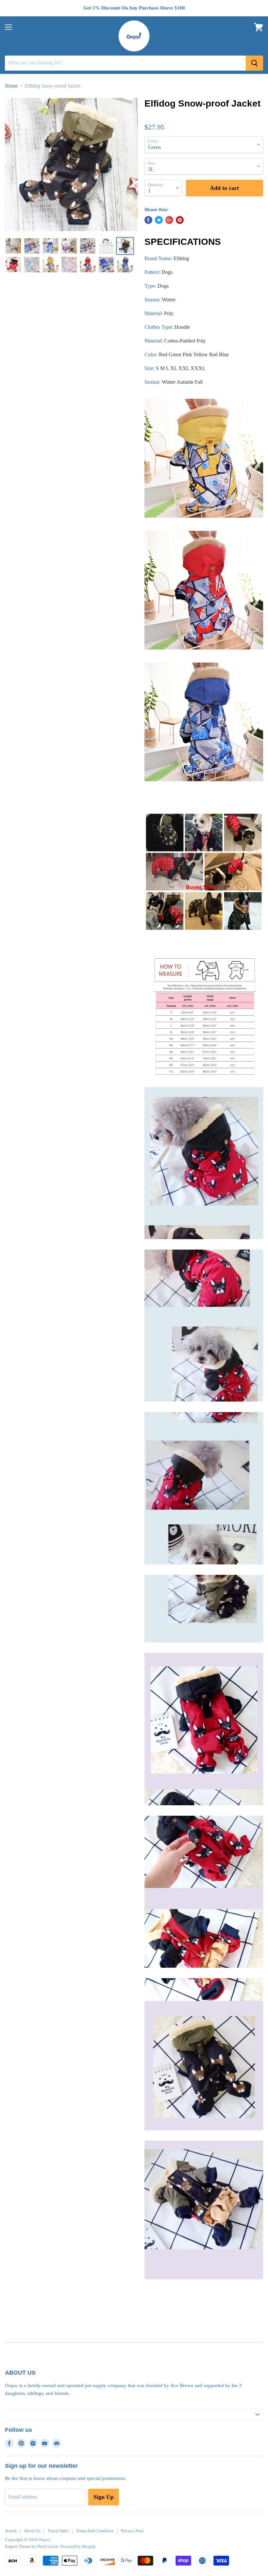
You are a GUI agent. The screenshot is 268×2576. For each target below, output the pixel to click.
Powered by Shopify (78, 2546)
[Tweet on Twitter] (159, 220)
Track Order (58, 2531)
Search (11, 2531)
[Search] (254, 63)
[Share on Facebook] (148, 220)
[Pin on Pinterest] (180, 220)
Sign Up (104, 2497)
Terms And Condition (95, 2531)
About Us (32, 2531)
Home (11, 86)
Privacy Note (132, 2531)
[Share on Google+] (169, 220)
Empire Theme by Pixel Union (32, 2546)
